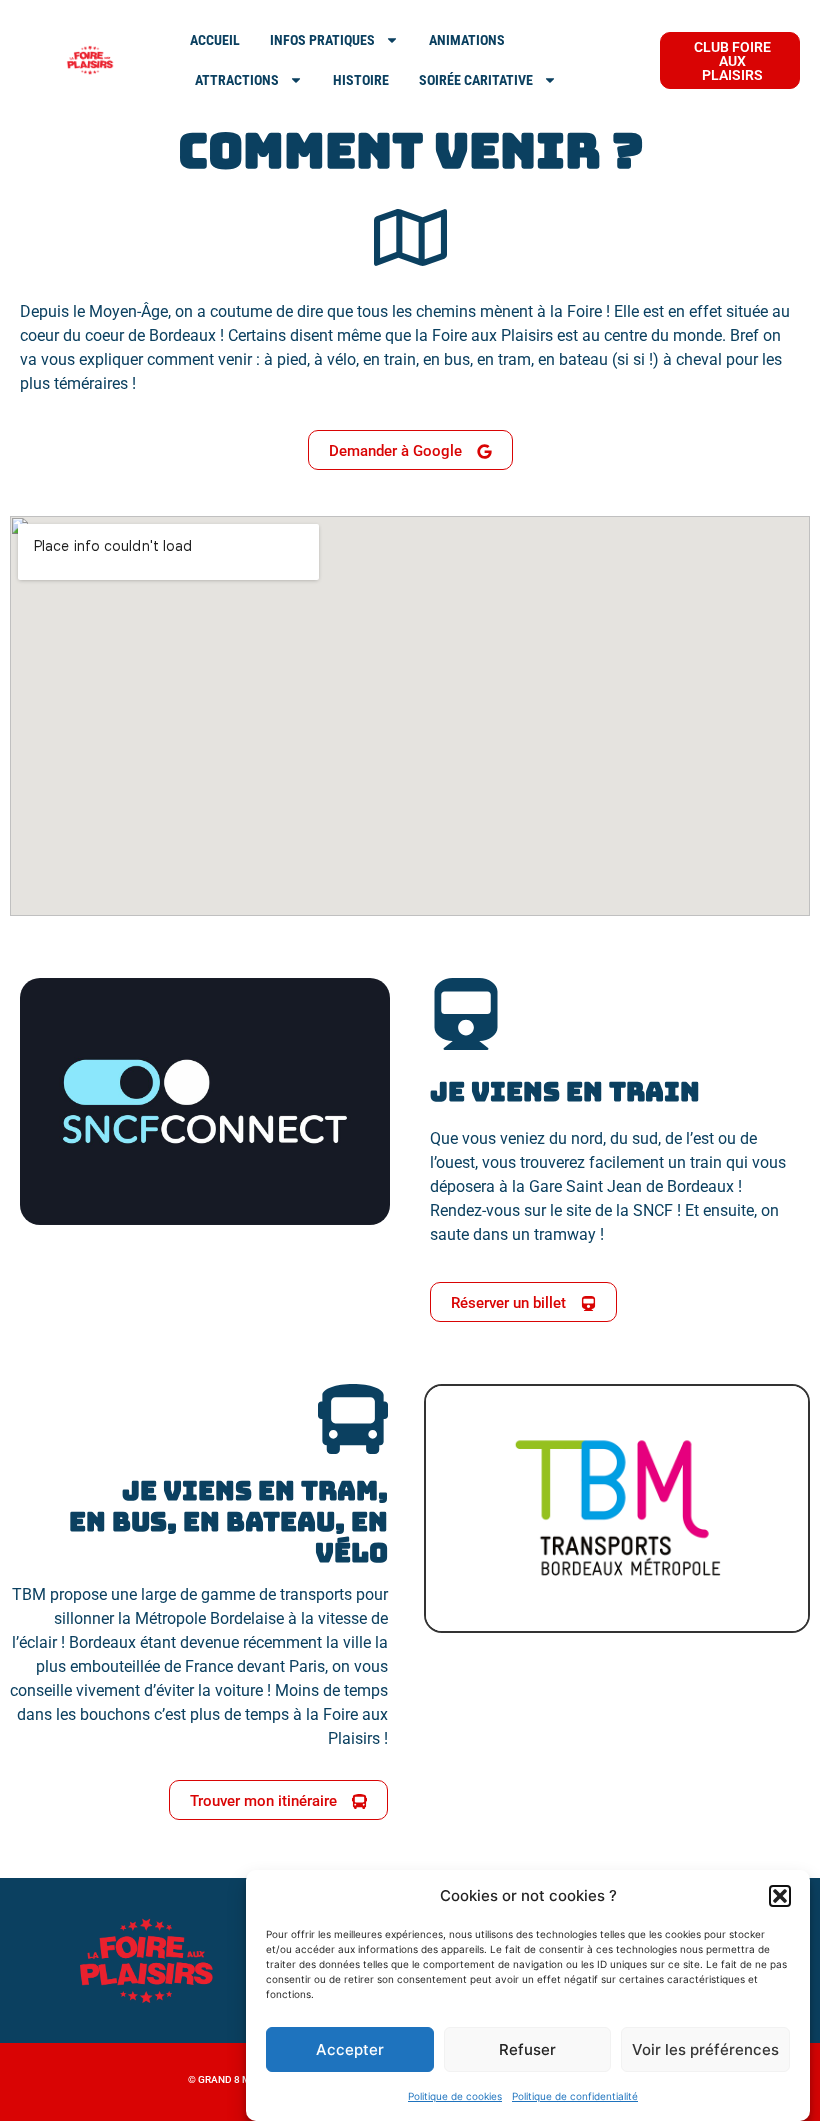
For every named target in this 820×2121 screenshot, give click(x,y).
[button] (780, 1896)
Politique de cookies (455, 2096)
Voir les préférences (705, 2049)
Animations (467, 40)
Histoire (361, 80)
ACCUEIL (215, 40)
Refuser (527, 2049)
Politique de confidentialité (575, 2096)
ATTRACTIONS (237, 80)
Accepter (350, 2049)
